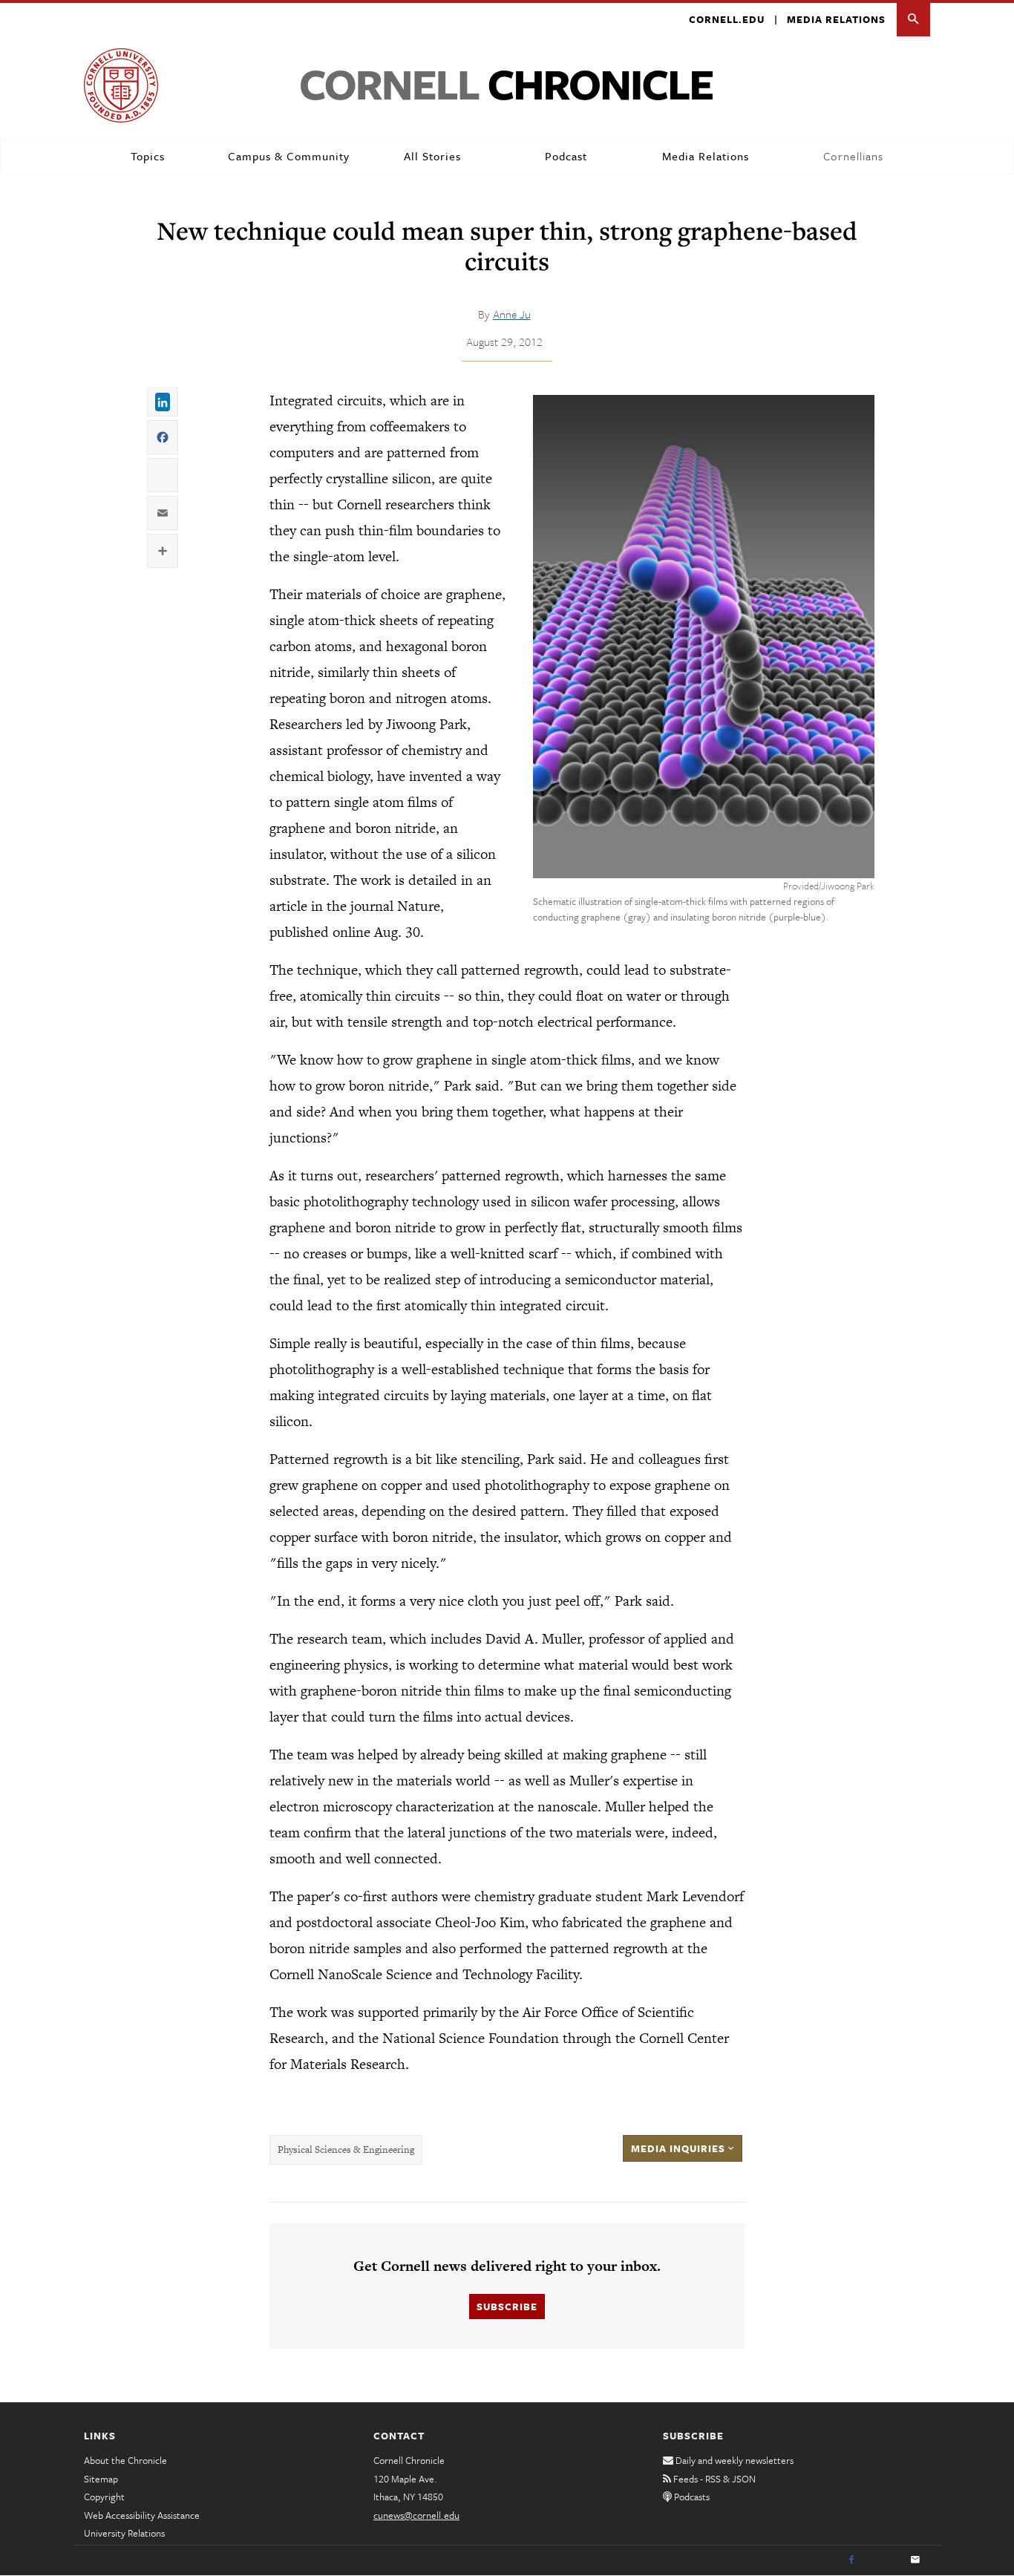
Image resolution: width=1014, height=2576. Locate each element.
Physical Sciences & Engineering (346, 2150)
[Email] (915, 2560)
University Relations (124, 2533)
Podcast (566, 156)
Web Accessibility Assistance (142, 2515)
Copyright (104, 2497)
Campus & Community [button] (289, 156)
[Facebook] (851, 2560)
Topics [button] (148, 156)
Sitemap (101, 2479)
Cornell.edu (727, 19)
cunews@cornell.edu (416, 2515)
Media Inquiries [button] (680, 2148)
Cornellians (853, 156)
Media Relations (836, 19)
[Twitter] (883, 2560)
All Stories (432, 156)
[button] (913, 20)
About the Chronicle (125, 2460)
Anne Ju (512, 314)
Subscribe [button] (507, 2307)
